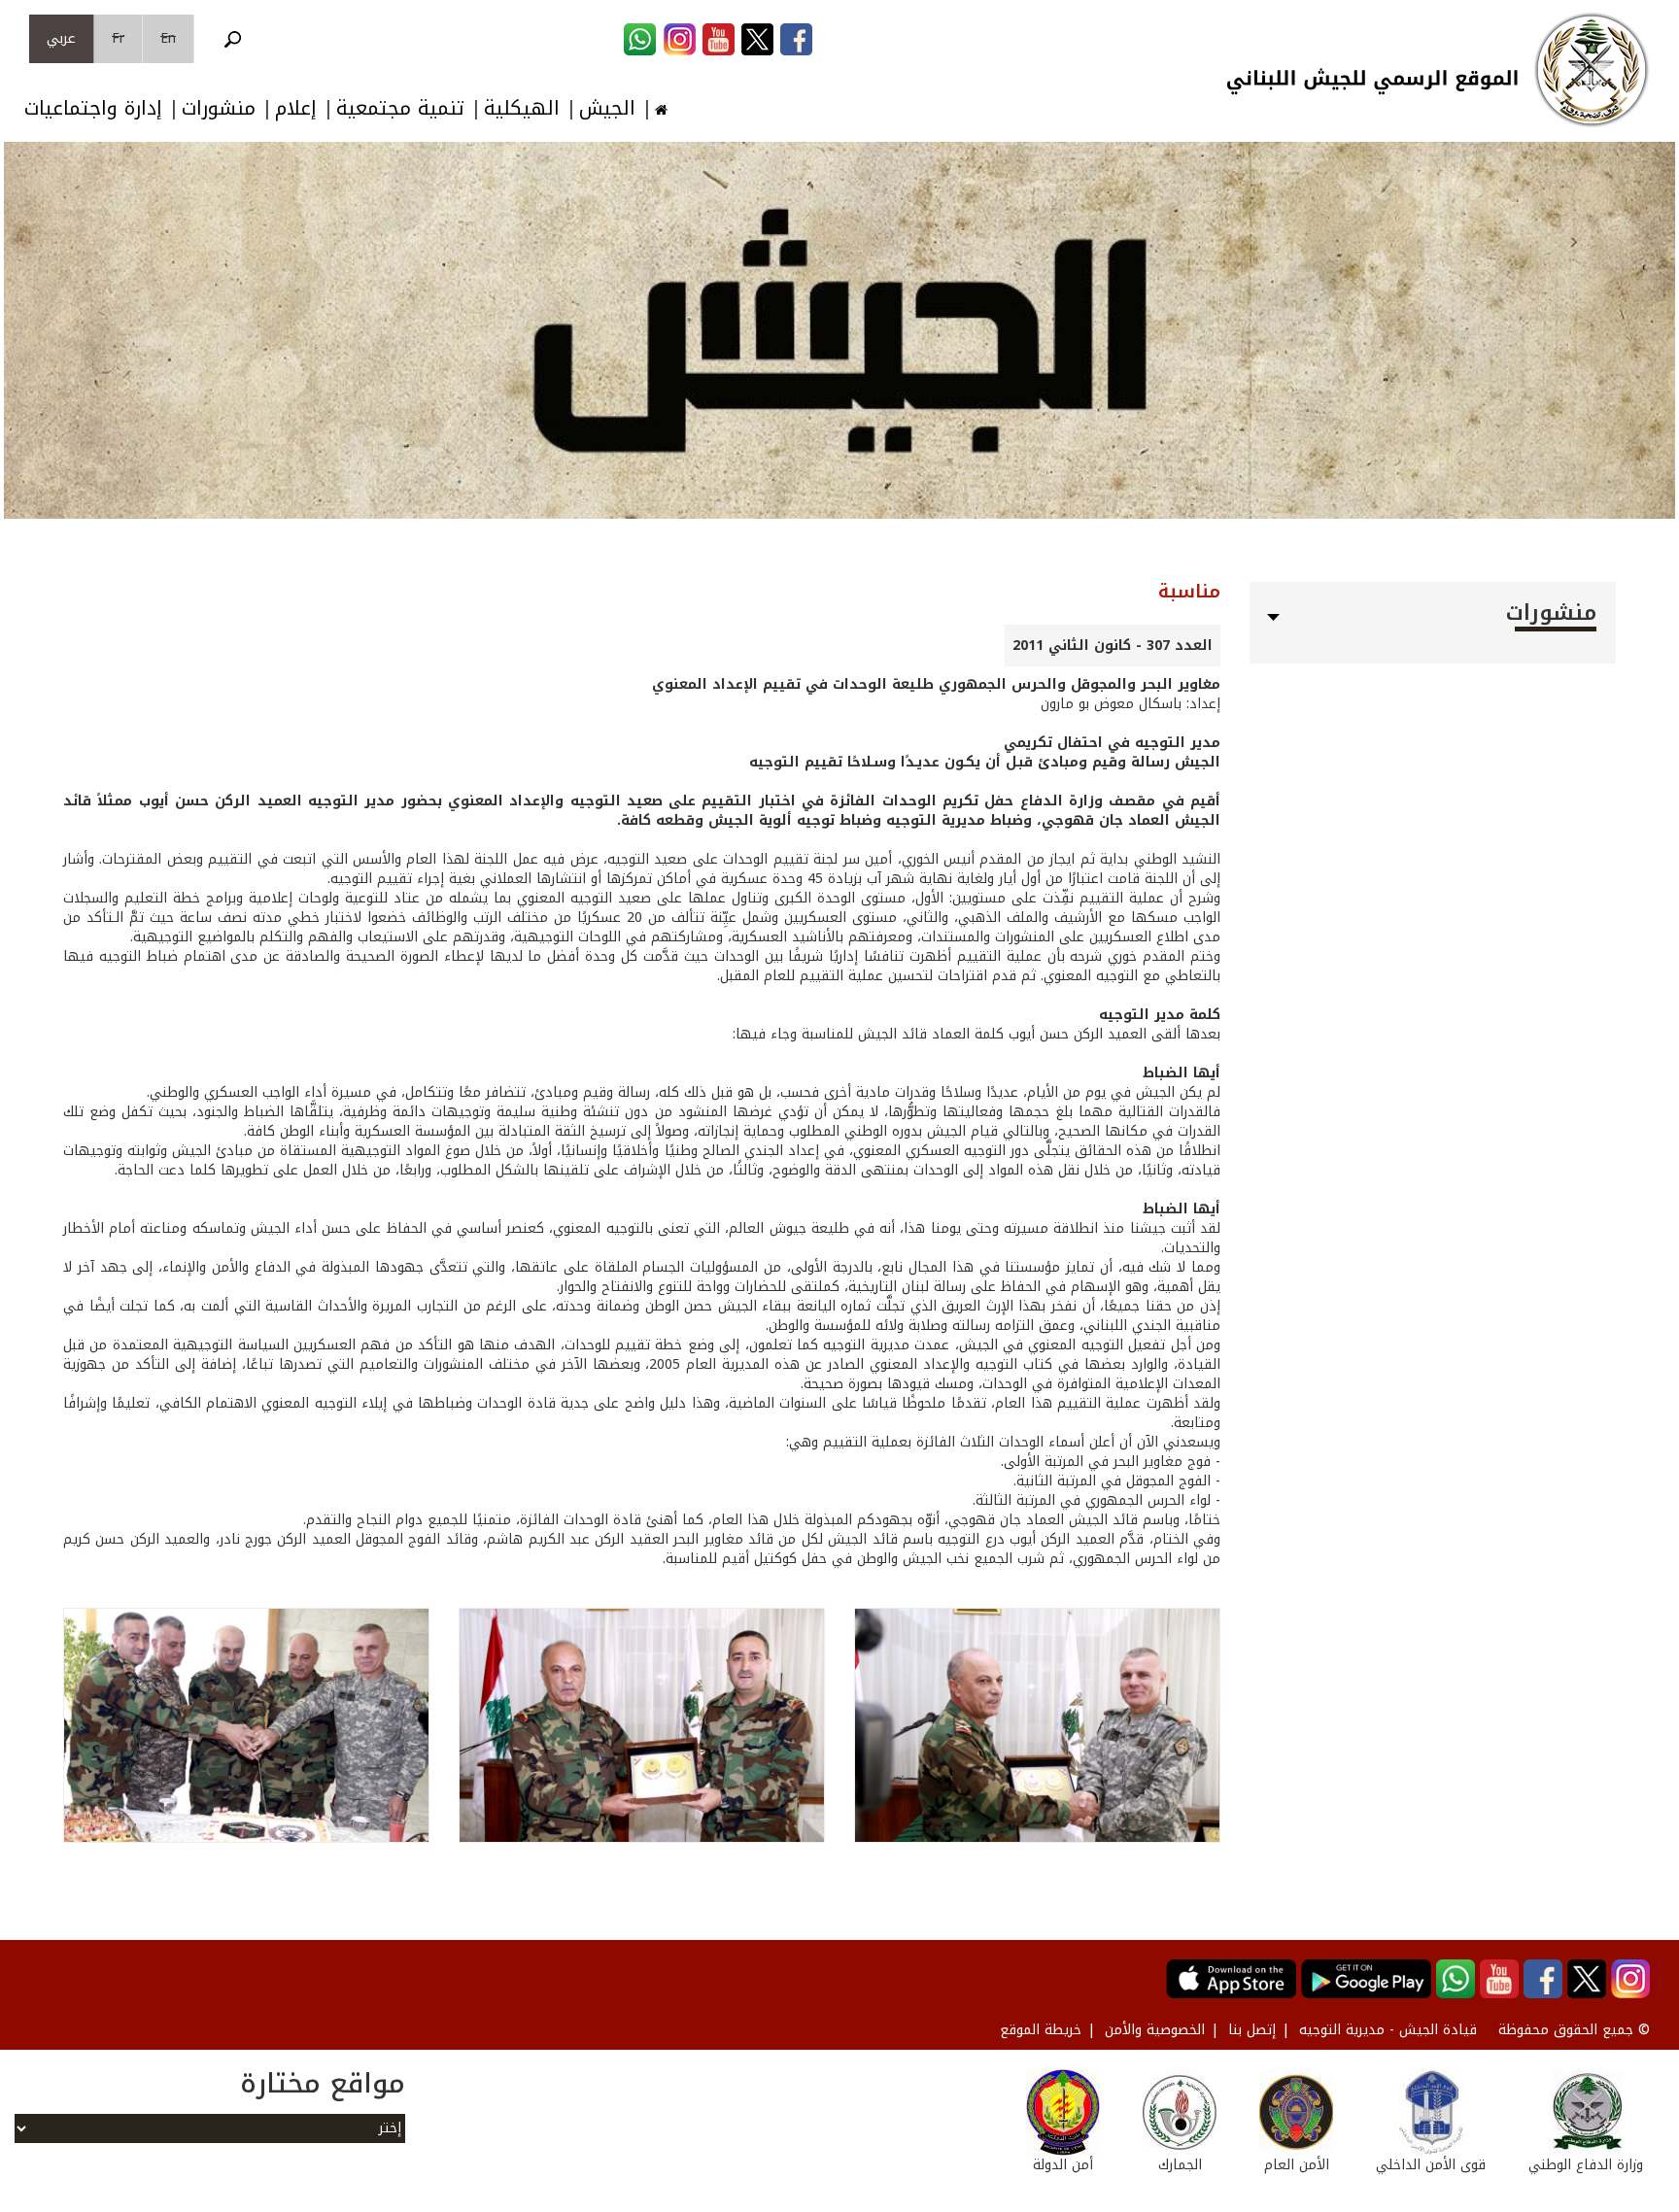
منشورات (219, 108)
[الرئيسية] (1592, 70)
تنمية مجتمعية (400, 108)
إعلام (296, 108)
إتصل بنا (1252, 2030)
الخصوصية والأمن (1155, 2030)
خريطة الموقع (1041, 2030)
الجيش (607, 108)
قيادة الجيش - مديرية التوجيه (1388, 2030)
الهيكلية (522, 108)
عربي (61, 38)
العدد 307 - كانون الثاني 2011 (1113, 646)
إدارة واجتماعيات (93, 108)
